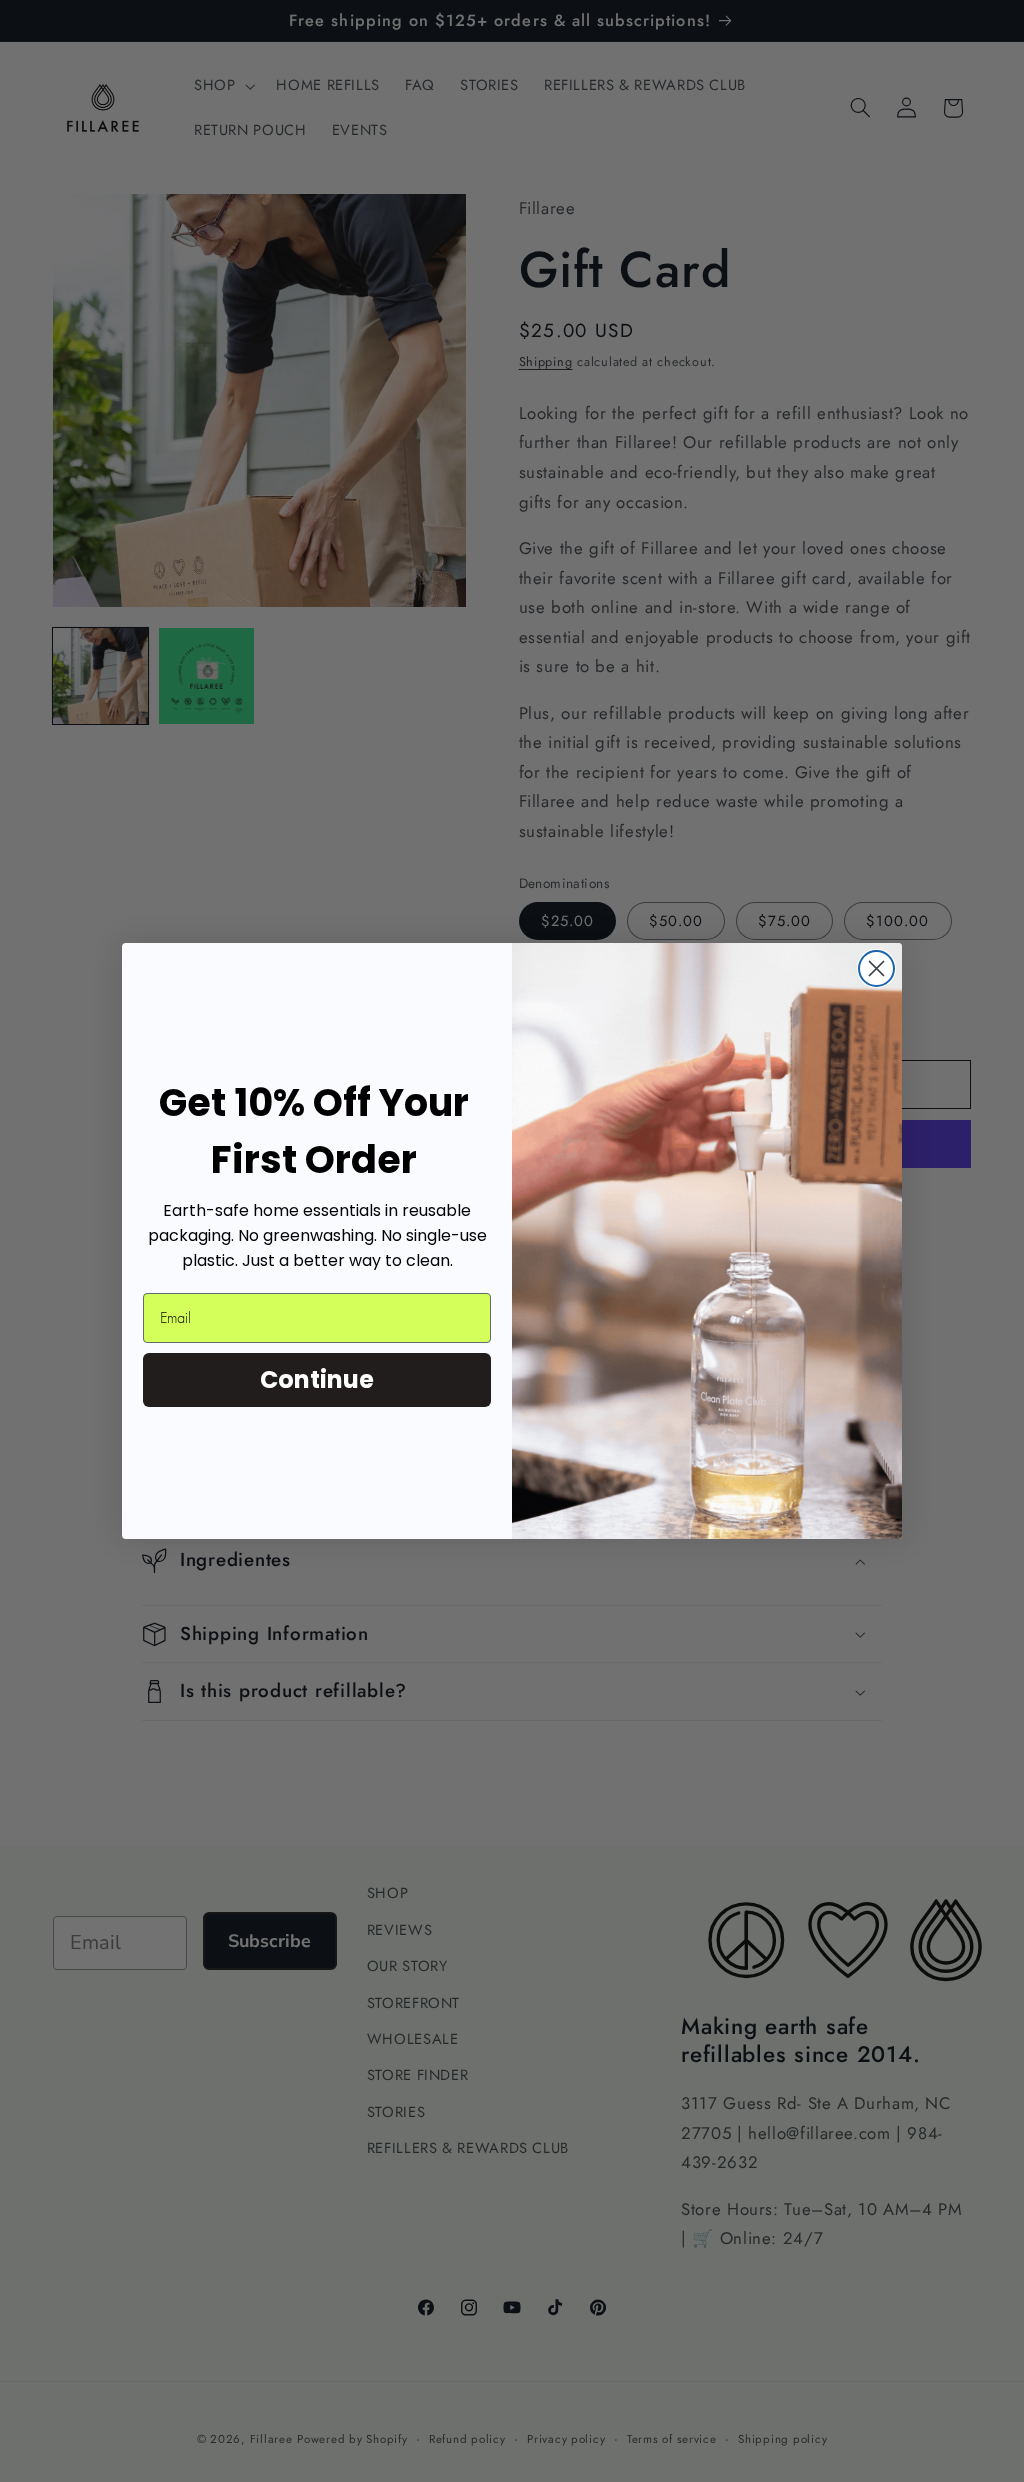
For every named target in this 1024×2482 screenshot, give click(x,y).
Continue (317, 1379)
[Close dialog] (876, 968)
